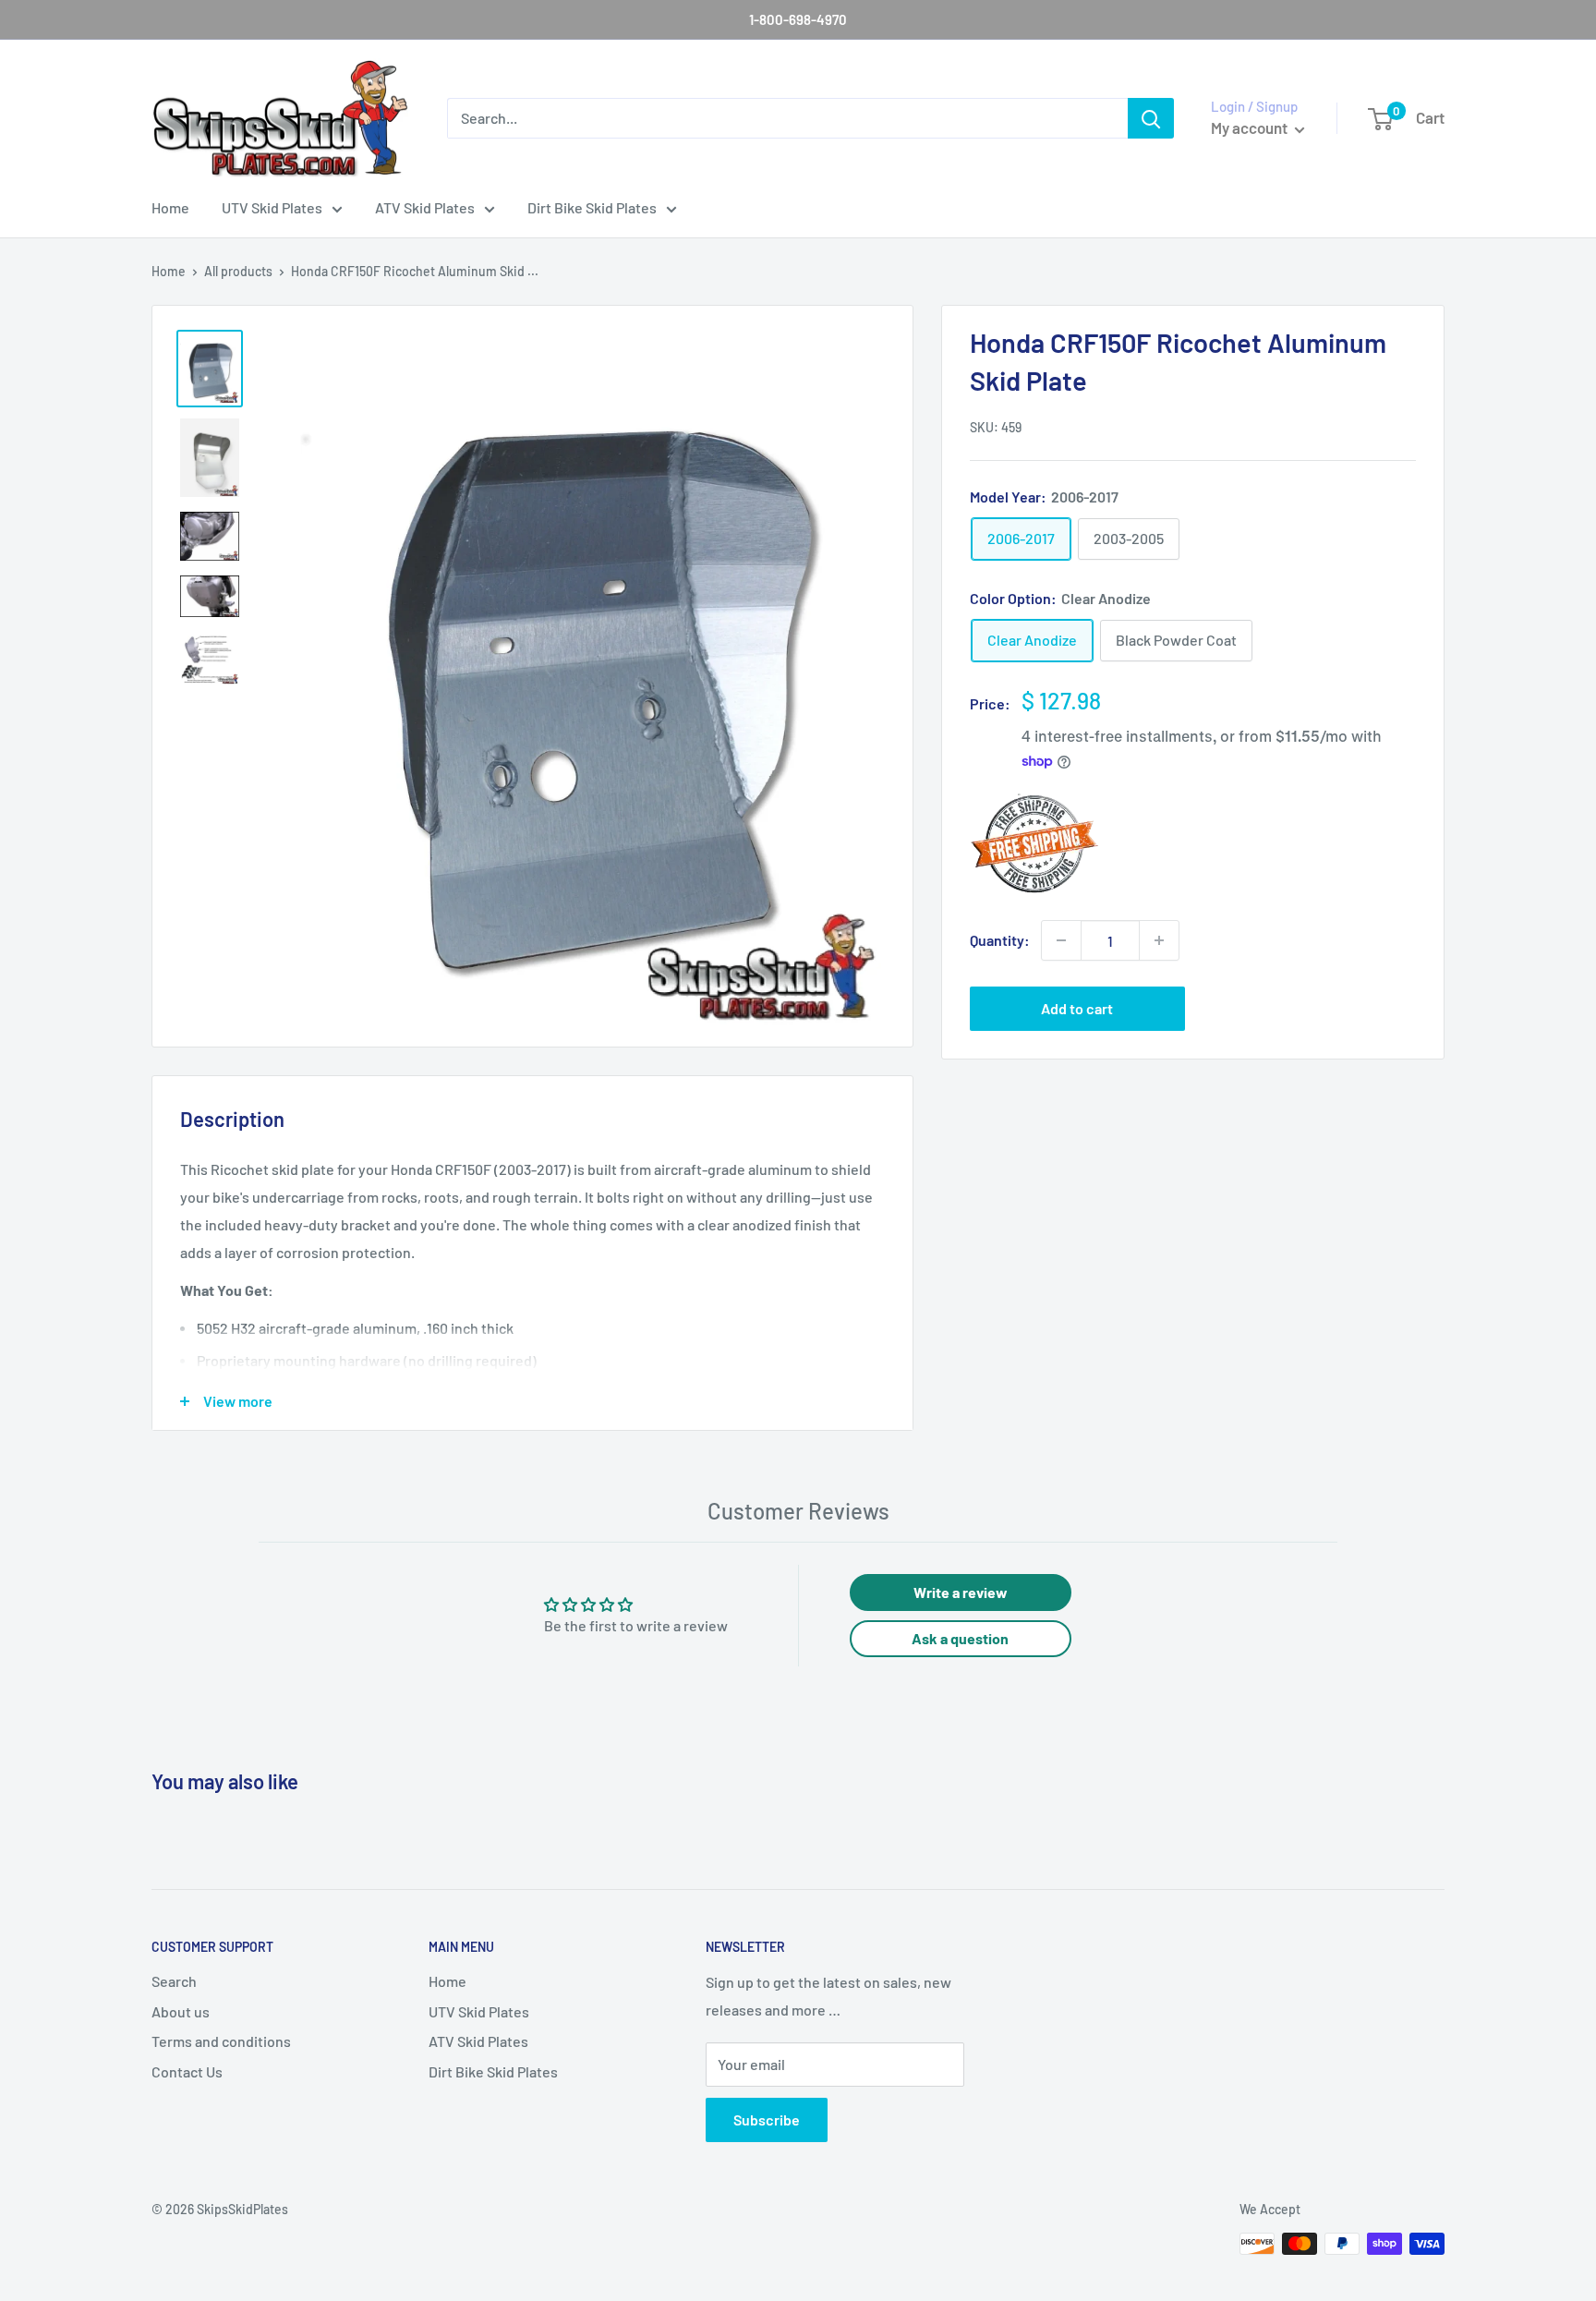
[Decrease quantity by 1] (1061, 940)
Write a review (961, 1592)
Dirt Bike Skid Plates (592, 207)
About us (181, 2011)
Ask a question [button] (960, 1638)
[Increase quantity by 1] (1159, 940)
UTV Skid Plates (272, 207)
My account (1251, 127)
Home (170, 207)
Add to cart (1077, 1008)
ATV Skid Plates (425, 207)
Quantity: (1000, 940)
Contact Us (187, 2071)
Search (174, 1981)
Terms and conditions (221, 2041)
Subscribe (767, 2119)
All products (238, 271)
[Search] (1151, 118)
